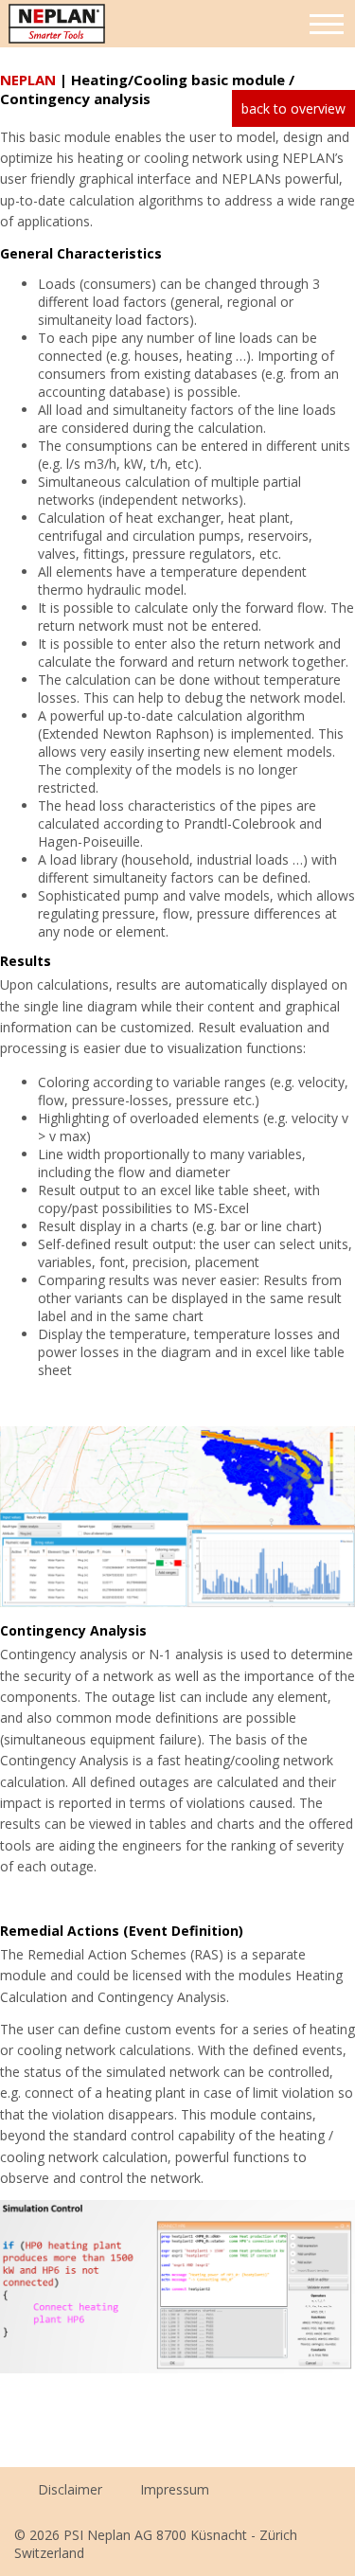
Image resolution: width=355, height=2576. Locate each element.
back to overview (293, 108)
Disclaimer (70, 2489)
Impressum (175, 2489)
